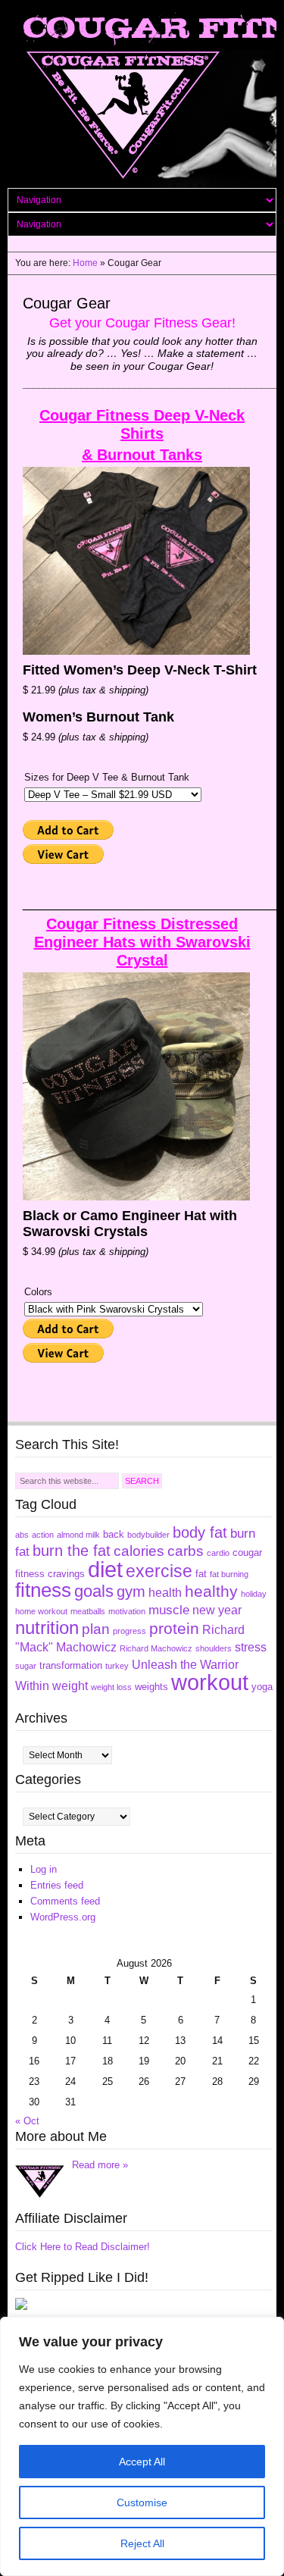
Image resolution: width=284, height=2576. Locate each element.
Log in (44, 1869)
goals (94, 1591)
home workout (41, 1611)
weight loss (111, 1687)
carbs (186, 1551)
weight (70, 1686)
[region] (142, 2446)
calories (139, 1551)
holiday (254, 1594)
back (114, 1534)
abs (22, 1535)
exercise (159, 1571)
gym (131, 1592)
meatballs (88, 1611)
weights (151, 1687)
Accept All (142, 2462)
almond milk (78, 1535)
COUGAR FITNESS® (142, 98)
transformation (71, 1665)
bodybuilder (148, 1535)
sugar (26, 1666)
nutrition (47, 1628)
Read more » (100, 2165)
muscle (169, 1610)
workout (210, 1682)
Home (85, 263)
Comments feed (65, 1901)
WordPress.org (63, 1917)
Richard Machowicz (156, 1648)
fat (201, 1574)
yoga (262, 1687)
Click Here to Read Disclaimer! (83, 2247)
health (165, 1593)
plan (96, 1629)
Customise (142, 2502)
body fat (200, 1532)
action (43, 1535)
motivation (127, 1611)
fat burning (229, 1574)
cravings (66, 1574)
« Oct (27, 2121)
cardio (218, 1553)
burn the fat (72, 1551)
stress (251, 1647)
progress (130, 1631)
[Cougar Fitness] (21, 2307)
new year (217, 1610)
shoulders (214, 1648)
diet (105, 1569)
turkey (117, 1666)
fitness (43, 1590)
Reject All (142, 2543)
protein (174, 1628)
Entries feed (57, 1885)
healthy (211, 1591)
